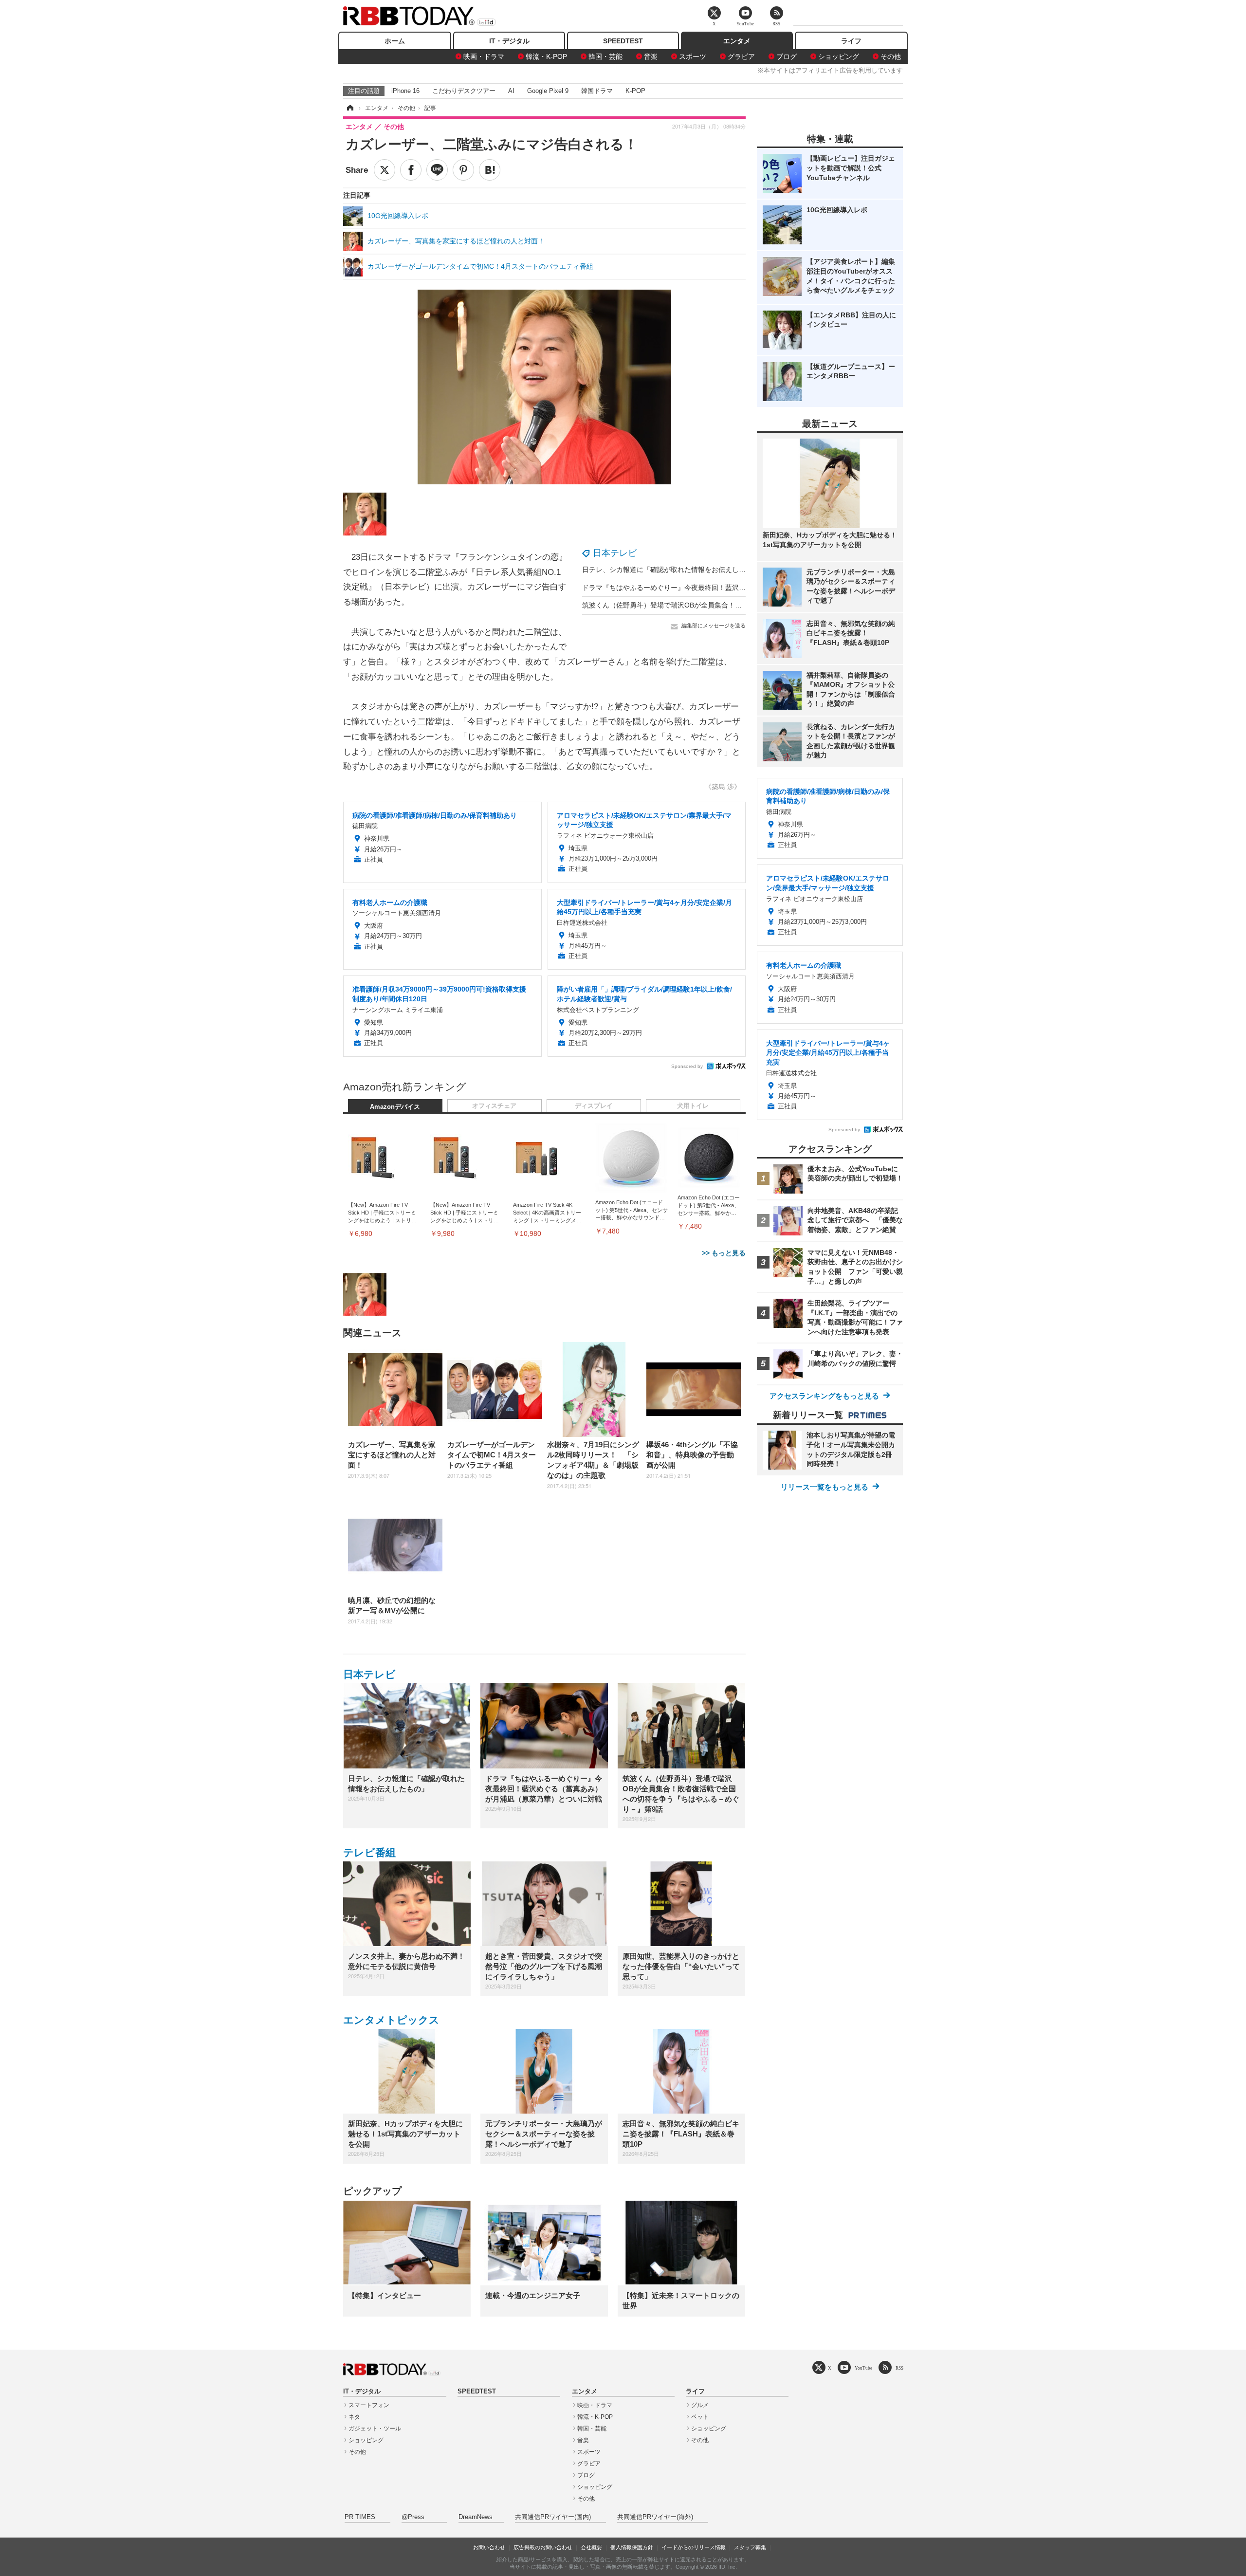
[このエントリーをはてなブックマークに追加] (490, 170)
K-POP (635, 91)
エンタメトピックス (391, 2020)
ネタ (354, 2417)
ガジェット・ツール (375, 2429)
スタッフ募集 (750, 2547)
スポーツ (693, 56)
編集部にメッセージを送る (714, 626)
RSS (899, 2368)
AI (511, 91)
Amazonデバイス (395, 1107)
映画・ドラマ (484, 56)
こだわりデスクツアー (464, 91)
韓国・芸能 (605, 56)
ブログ (787, 56)
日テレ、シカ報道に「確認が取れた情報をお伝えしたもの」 (674, 570)
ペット (700, 2417)
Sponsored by (687, 1066)
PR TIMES (360, 2517)
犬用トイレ (693, 1106)
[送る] (437, 170)
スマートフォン (369, 2405)
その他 (891, 56)
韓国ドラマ (597, 91)
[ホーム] (349, 108)
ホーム (395, 41)
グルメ (700, 2405)
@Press (413, 2517)
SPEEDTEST (623, 41)
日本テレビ (615, 553)
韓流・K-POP (546, 56)
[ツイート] (385, 170)
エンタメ (737, 41)
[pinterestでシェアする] (463, 170)
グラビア (741, 56)
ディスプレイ (594, 1106)
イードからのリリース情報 (694, 2547)
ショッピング (839, 56)
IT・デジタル (509, 41)
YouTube (863, 2368)
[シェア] (411, 170)
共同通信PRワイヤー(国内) (553, 2517)
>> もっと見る (724, 1253)
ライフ (851, 41)
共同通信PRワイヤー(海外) (655, 2517)
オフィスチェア (494, 1106)
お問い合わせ (489, 2547)
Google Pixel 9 (548, 91)
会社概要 (591, 2547)
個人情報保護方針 (632, 2547)
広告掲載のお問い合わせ (543, 2547)
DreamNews (476, 2517)
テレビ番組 (369, 1852)
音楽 (651, 56)
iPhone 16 (405, 91)
